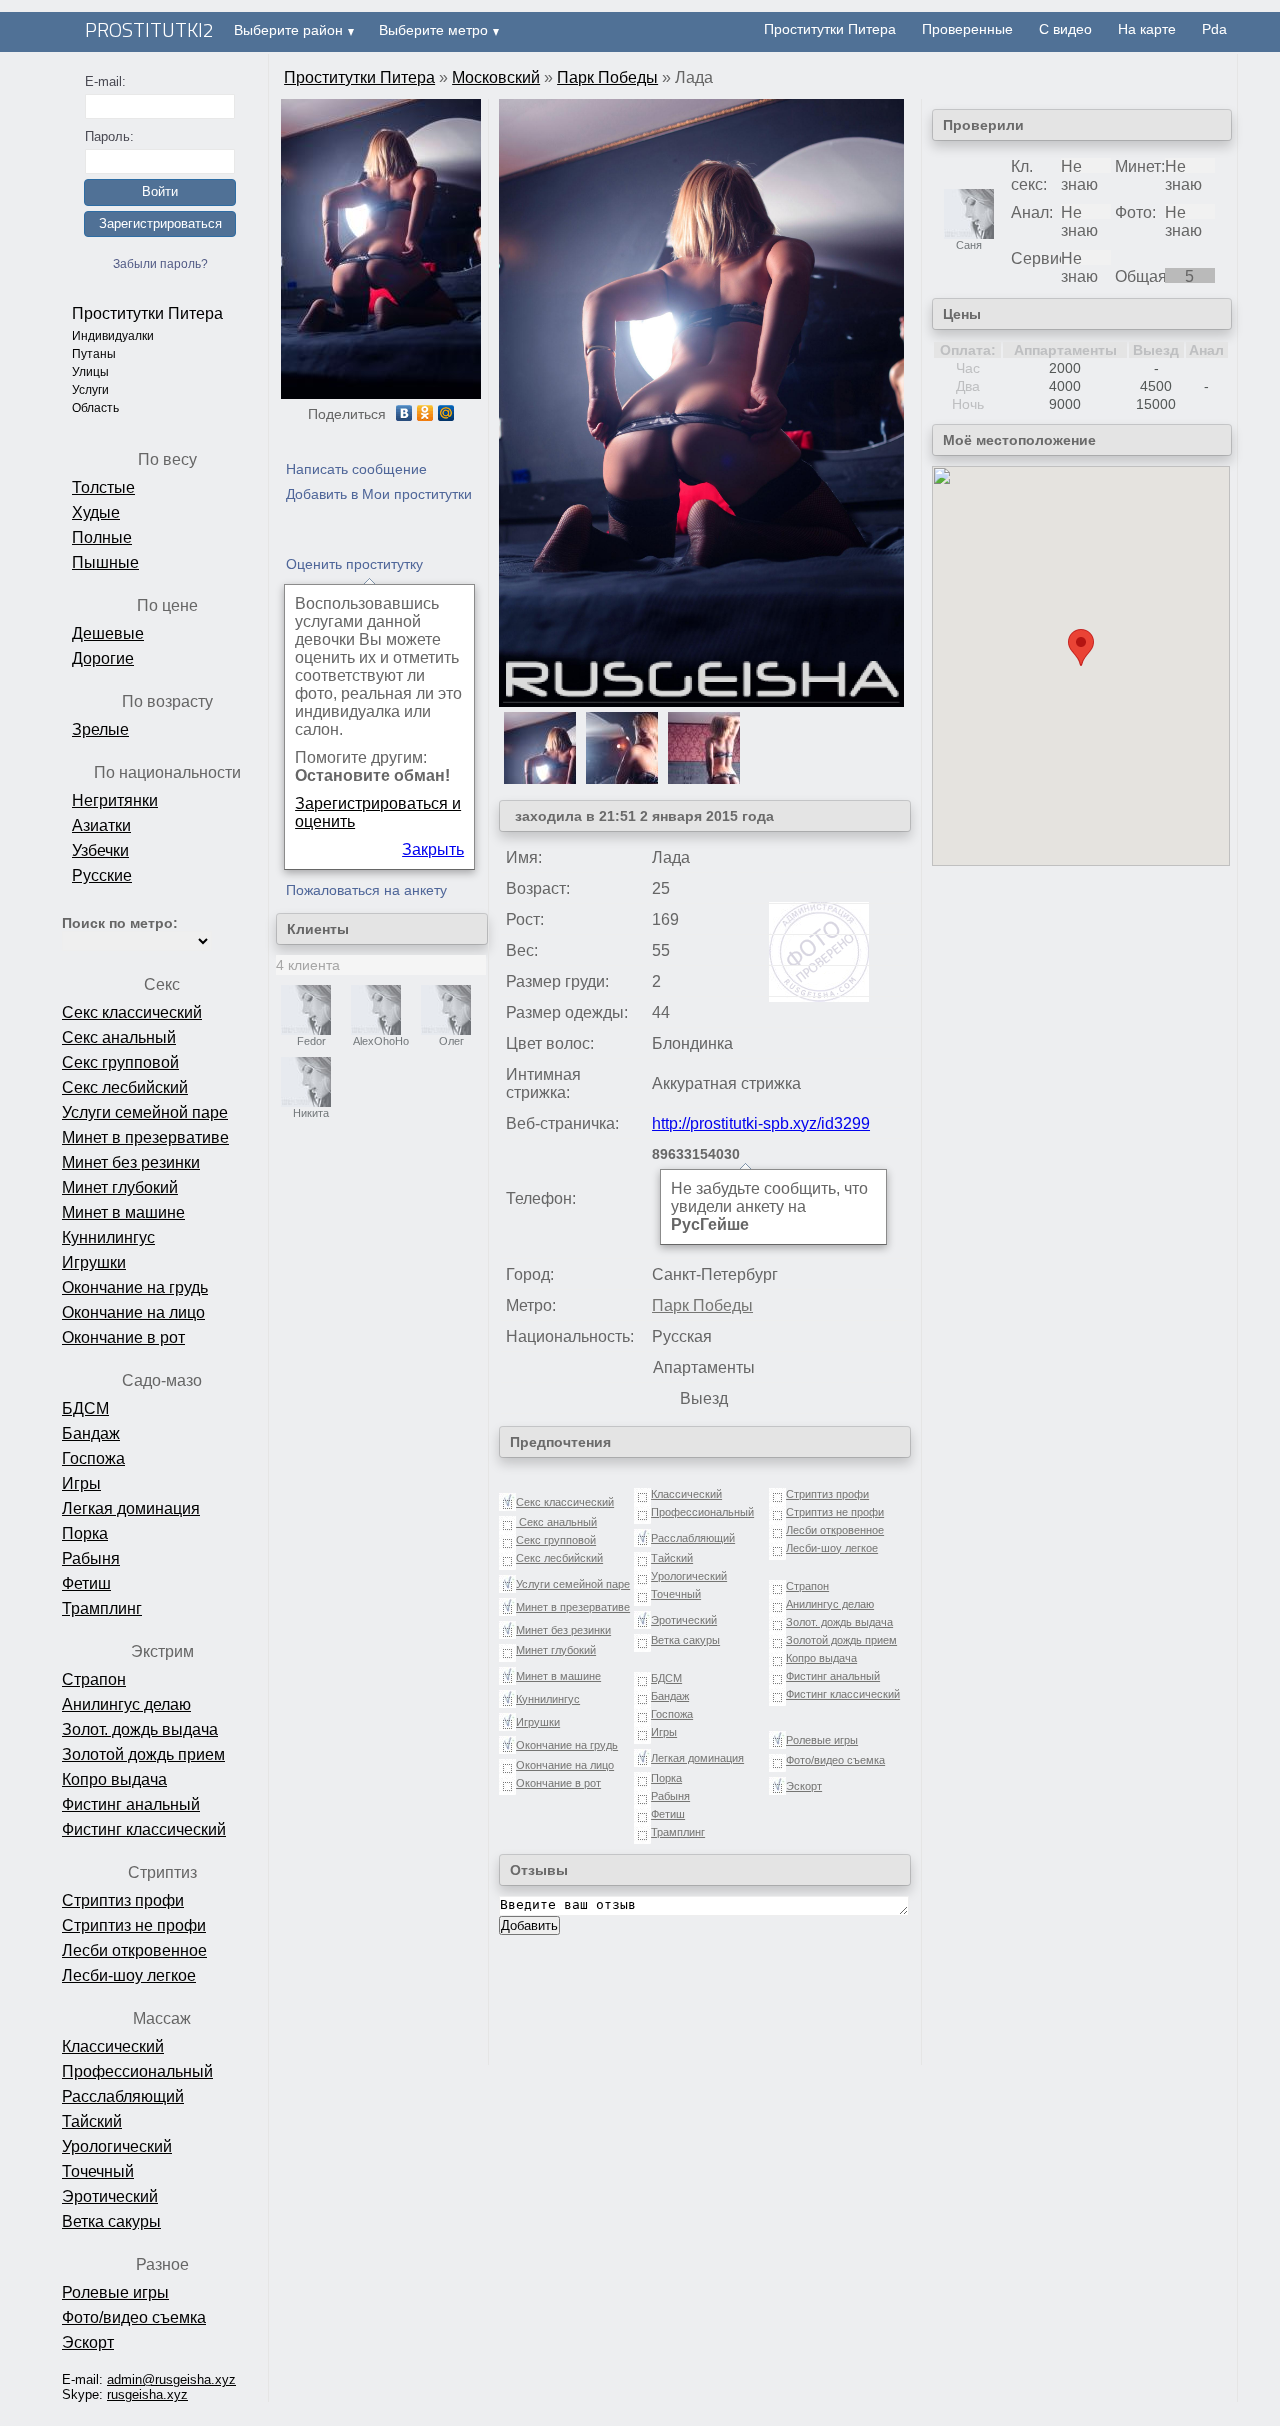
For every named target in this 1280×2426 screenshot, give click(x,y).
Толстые (103, 487)
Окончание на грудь (135, 1287)
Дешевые (108, 633)
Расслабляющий (123, 2096)
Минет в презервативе (145, 1137)
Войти (160, 191)
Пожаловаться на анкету (366, 890)
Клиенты (318, 929)
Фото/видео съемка (134, 2317)
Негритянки (115, 800)
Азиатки (101, 825)
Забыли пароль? (160, 264)
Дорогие (103, 658)
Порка (85, 1533)
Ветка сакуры (111, 2221)
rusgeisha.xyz (147, 2394)
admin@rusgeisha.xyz (171, 2379)
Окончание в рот (123, 1337)
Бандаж (91, 1433)
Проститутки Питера (147, 313)
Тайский (92, 2121)
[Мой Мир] (446, 413)
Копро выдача (114, 1779)
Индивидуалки (113, 336)
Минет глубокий (120, 1187)
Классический (113, 2046)
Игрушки (94, 1262)
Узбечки (100, 850)
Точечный (98, 2171)
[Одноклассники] (425, 413)
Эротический (110, 2196)
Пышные (105, 562)
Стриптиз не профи (134, 1925)
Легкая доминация (131, 1508)
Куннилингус (108, 1237)
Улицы (90, 372)
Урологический (117, 2146)
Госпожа (93, 1458)
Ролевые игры (115, 2292)
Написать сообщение (356, 469)
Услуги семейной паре (145, 1112)
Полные (102, 537)
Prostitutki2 (149, 29)
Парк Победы (607, 77)
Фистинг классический (144, 1829)
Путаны (94, 354)
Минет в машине (123, 1212)
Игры (81, 1483)
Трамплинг (102, 1608)
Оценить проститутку (354, 564)
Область (95, 408)
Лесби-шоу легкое (129, 1975)
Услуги (90, 390)
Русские (102, 875)
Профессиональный (137, 2071)
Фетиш (86, 1583)
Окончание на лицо (133, 1312)
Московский (496, 77)
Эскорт (88, 2342)
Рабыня (91, 1558)
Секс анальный (119, 1037)
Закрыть (433, 849)
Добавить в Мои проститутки (379, 494)
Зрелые (100, 729)
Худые (96, 512)
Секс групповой (120, 1062)
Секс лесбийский (125, 1087)
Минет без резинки (131, 1162)
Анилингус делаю (126, 1704)
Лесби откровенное (134, 1950)
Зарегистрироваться (160, 223)
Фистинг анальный (131, 1804)
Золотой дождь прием (143, 1754)
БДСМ (85, 1408)
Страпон (94, 1679)
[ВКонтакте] (404, 413)
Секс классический (132, 1012)
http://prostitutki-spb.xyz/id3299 (761, 1123)
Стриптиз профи (123, 1900)
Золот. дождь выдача (140, 1729)
